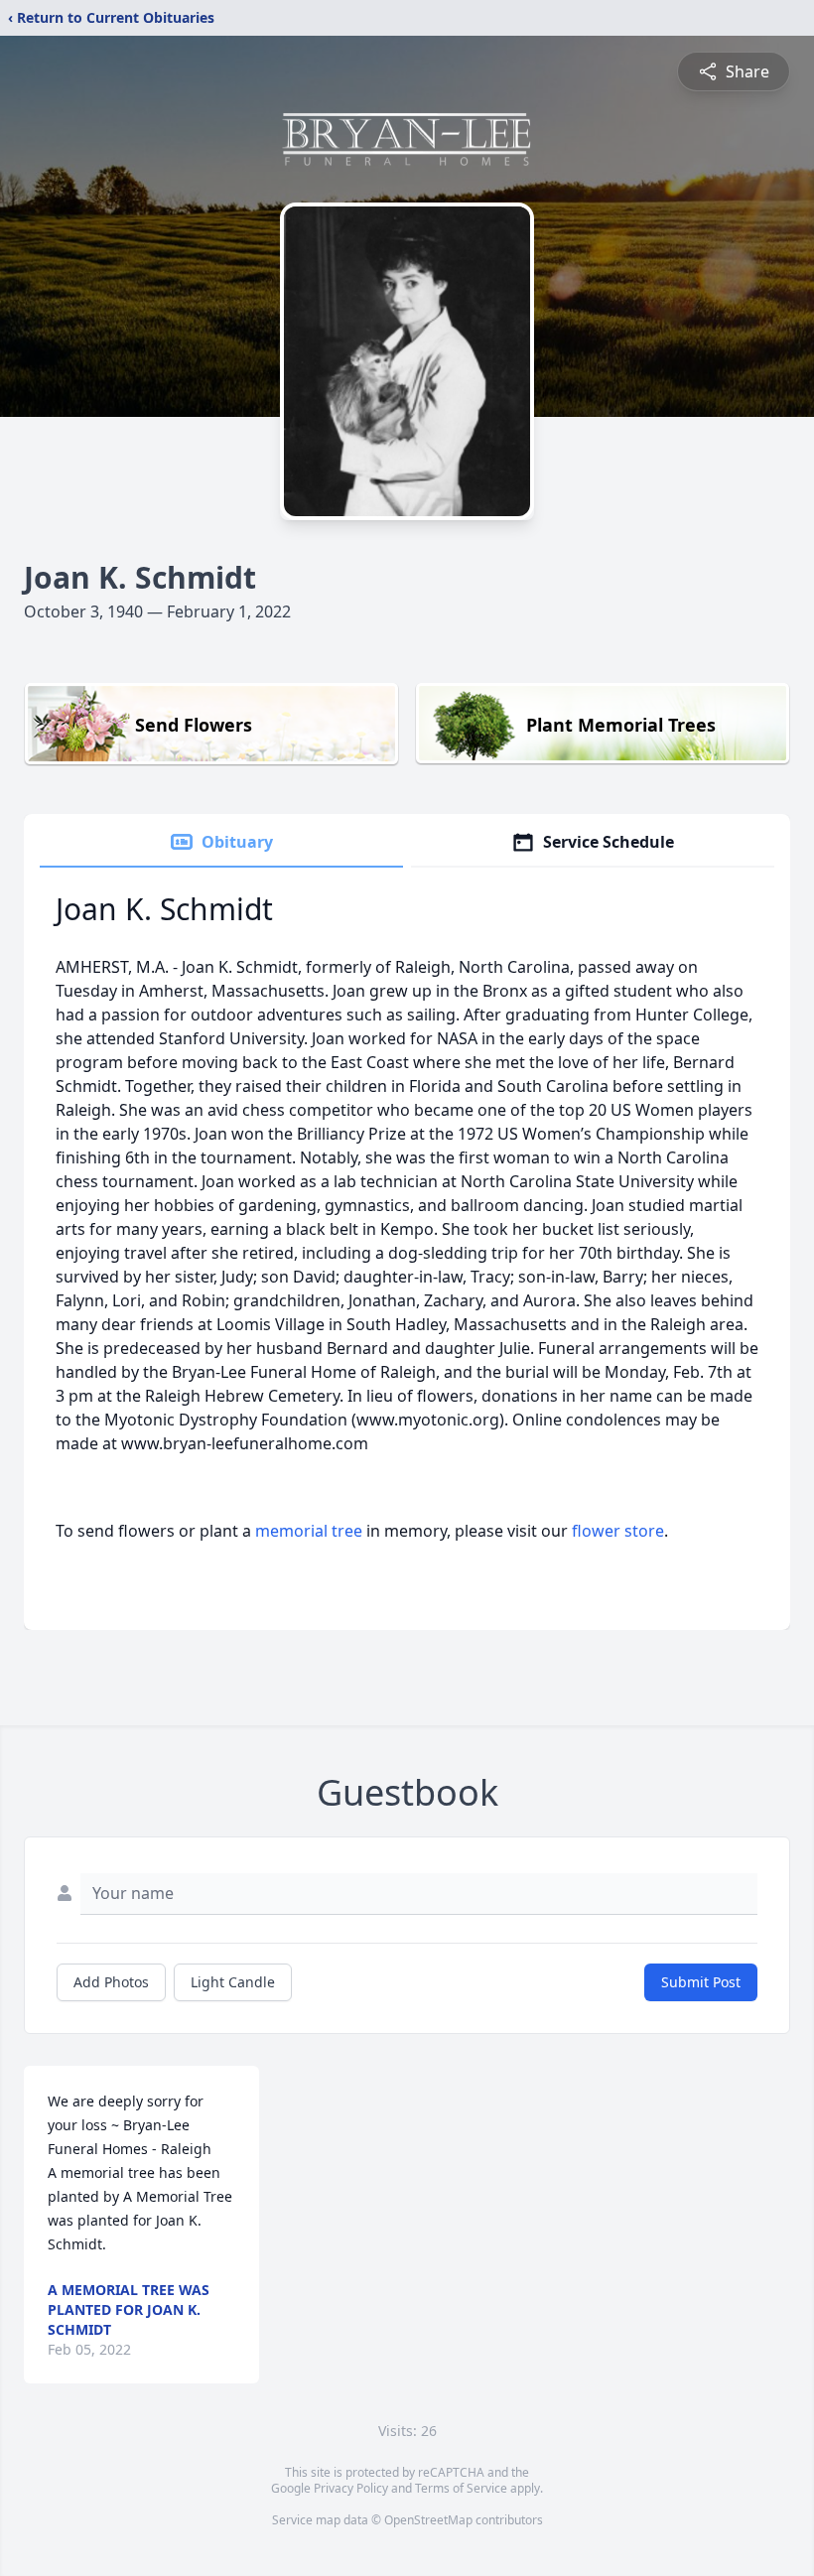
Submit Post (701, 1982)
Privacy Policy (351, 2488)
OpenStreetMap (428, 2520)
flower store (618, 1531)
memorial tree (309, 1531)
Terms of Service (461, 2488)
